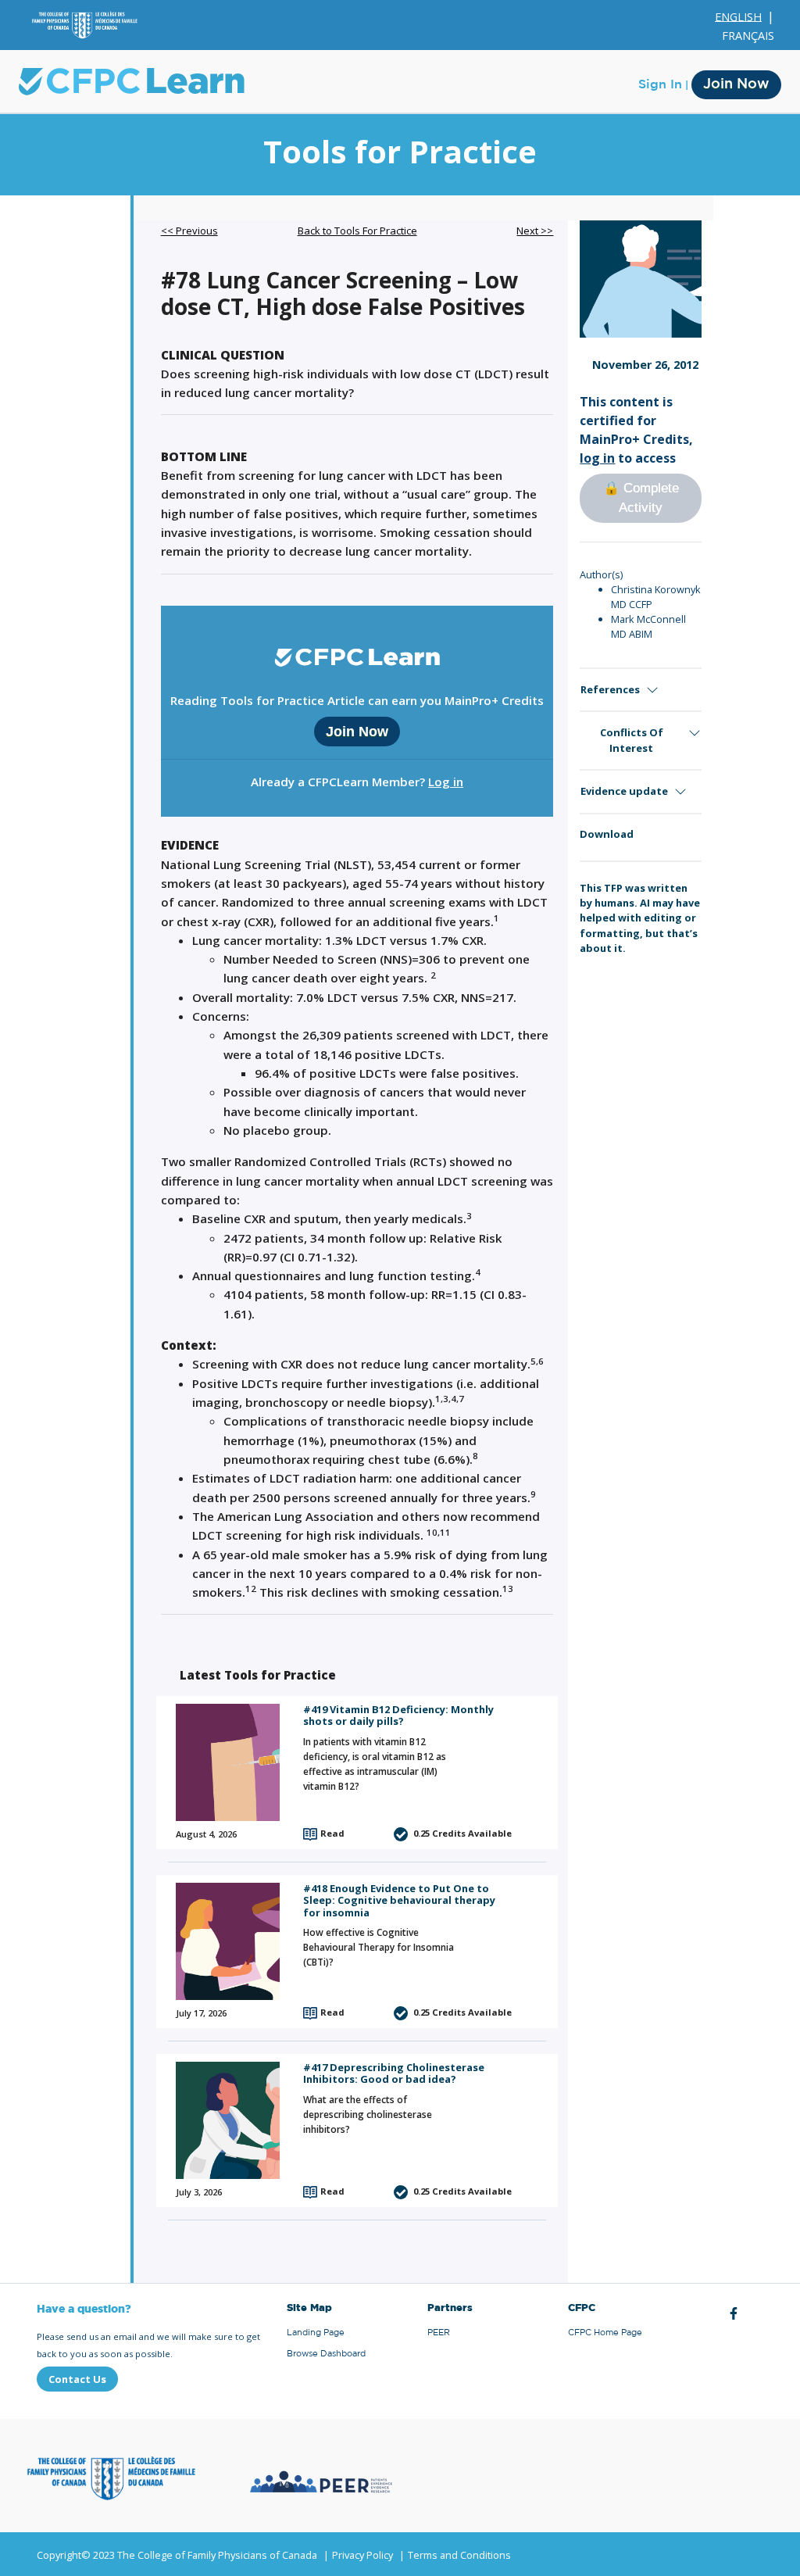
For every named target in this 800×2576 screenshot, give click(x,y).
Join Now (736, 84)
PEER (439, 2333)
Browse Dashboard (326, 2354)
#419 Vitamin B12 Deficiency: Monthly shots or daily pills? (398, 1715)
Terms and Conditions (459, 2555)
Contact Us (77, 2379)
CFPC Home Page (605, 2333)
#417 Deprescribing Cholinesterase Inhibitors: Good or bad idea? (394, 2073)
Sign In (660, 84)
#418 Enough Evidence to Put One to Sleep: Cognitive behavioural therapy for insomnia (399, 1900)
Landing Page (316, 2333)
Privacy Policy (362, 2555)
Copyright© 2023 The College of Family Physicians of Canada (177, 2555)
